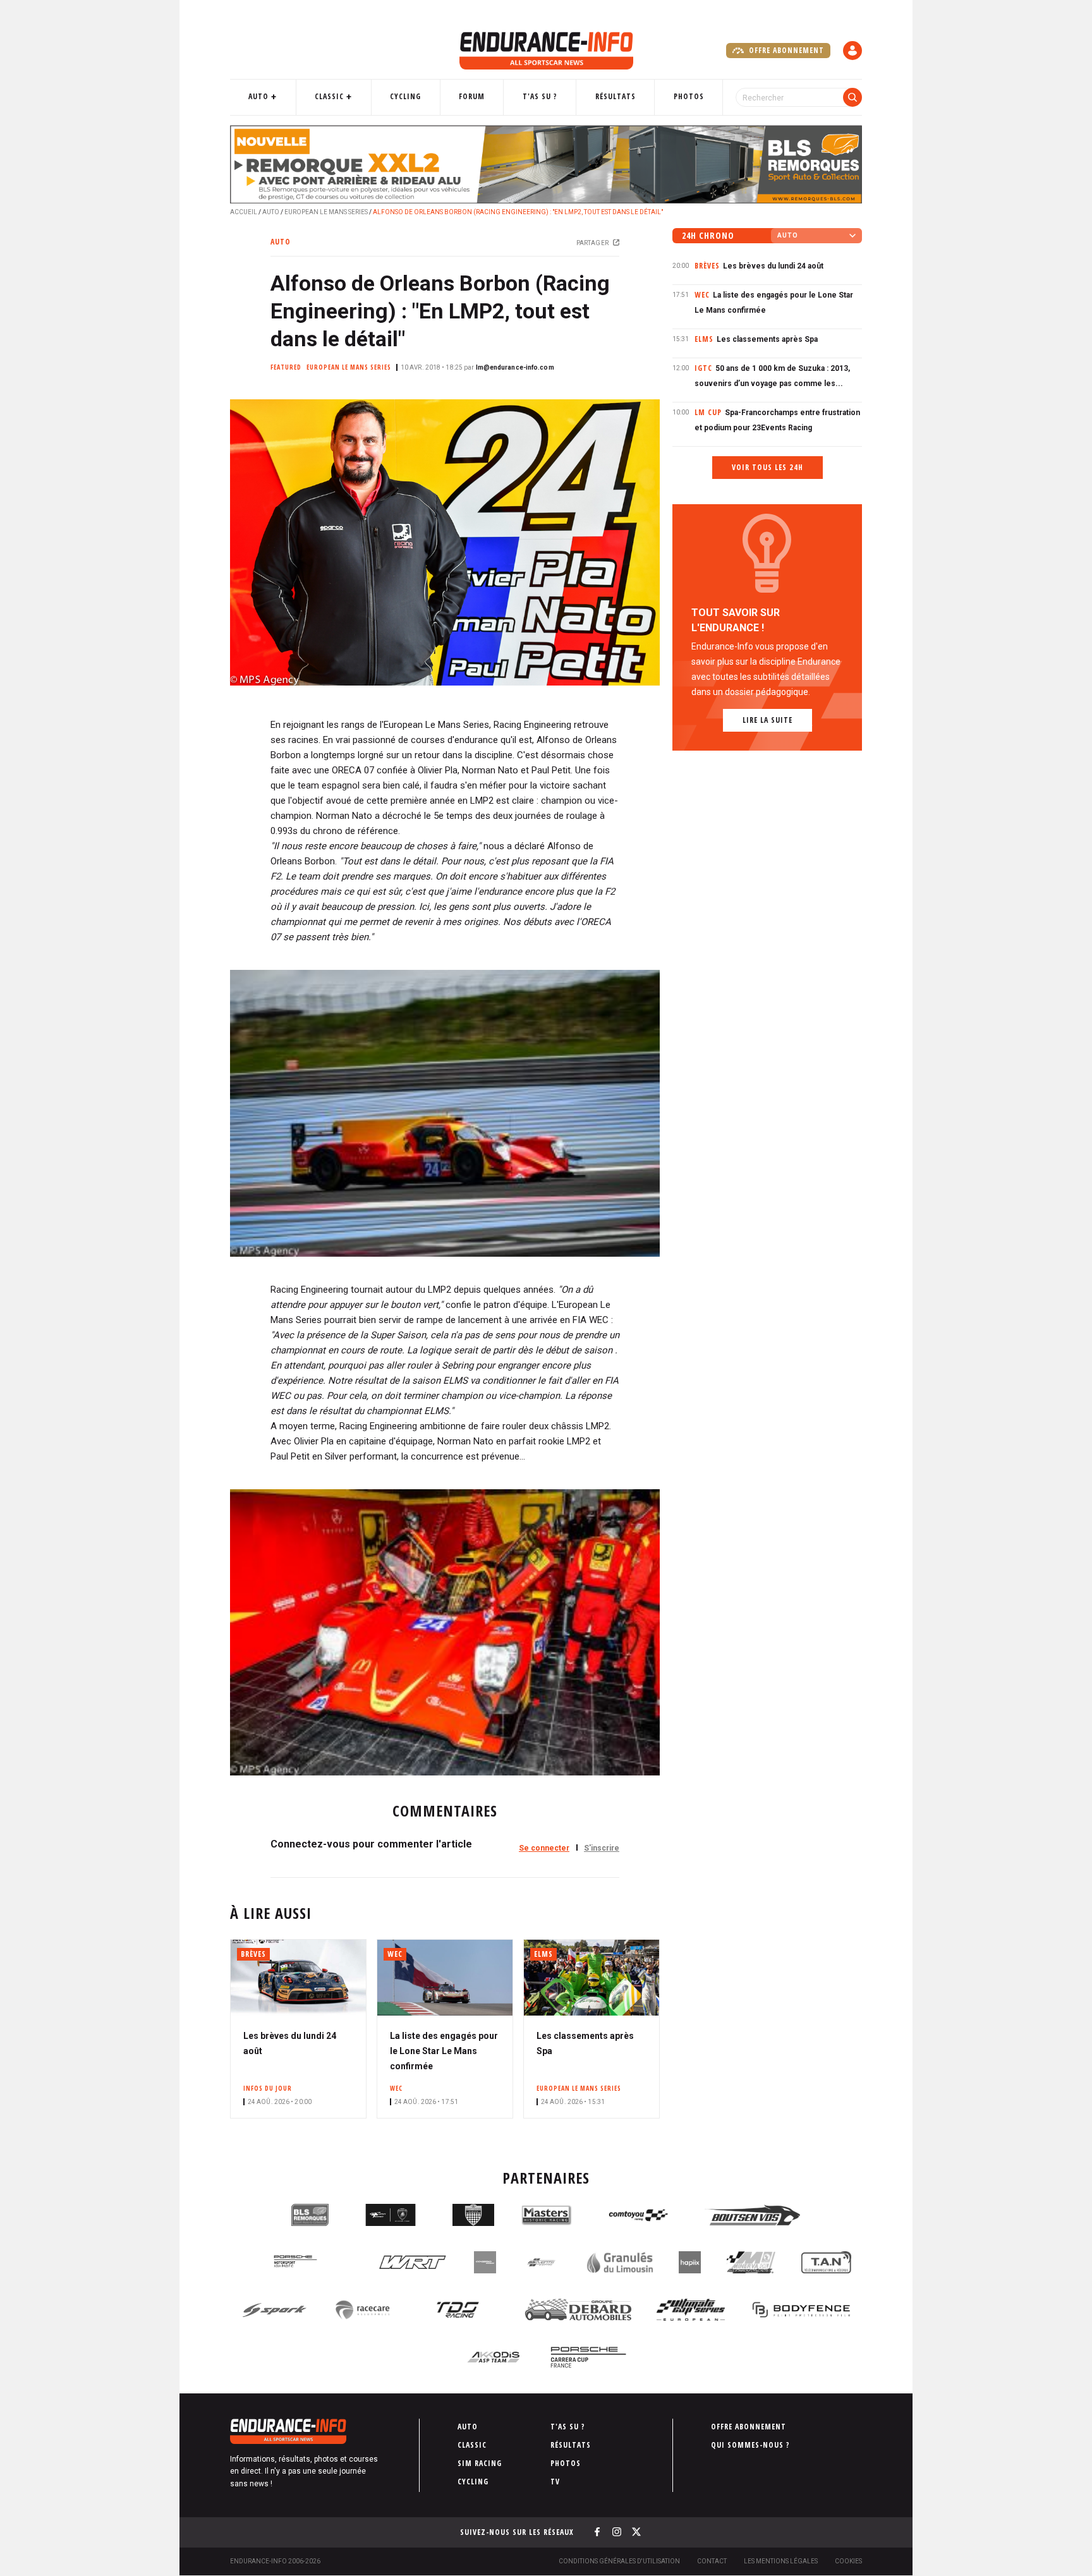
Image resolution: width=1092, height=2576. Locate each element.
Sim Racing (480, 2463)
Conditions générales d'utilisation (619, 2561)
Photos (689, 96)
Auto (258, 96)
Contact (712, 2561)
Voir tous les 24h (767, 467)
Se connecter (544, 1848)
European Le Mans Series (326, 212)
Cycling (405, 96)
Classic (329, 96)
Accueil (244, 212)
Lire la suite (767, 720)
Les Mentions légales (781, 2561)
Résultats (616, 96)
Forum (472, 96)
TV (555, 2482)
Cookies (848, 2561)
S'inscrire (602, 1848)
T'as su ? (540, 96)
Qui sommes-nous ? (750, 2445)
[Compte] (852, 51)
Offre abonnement (785, 50)
